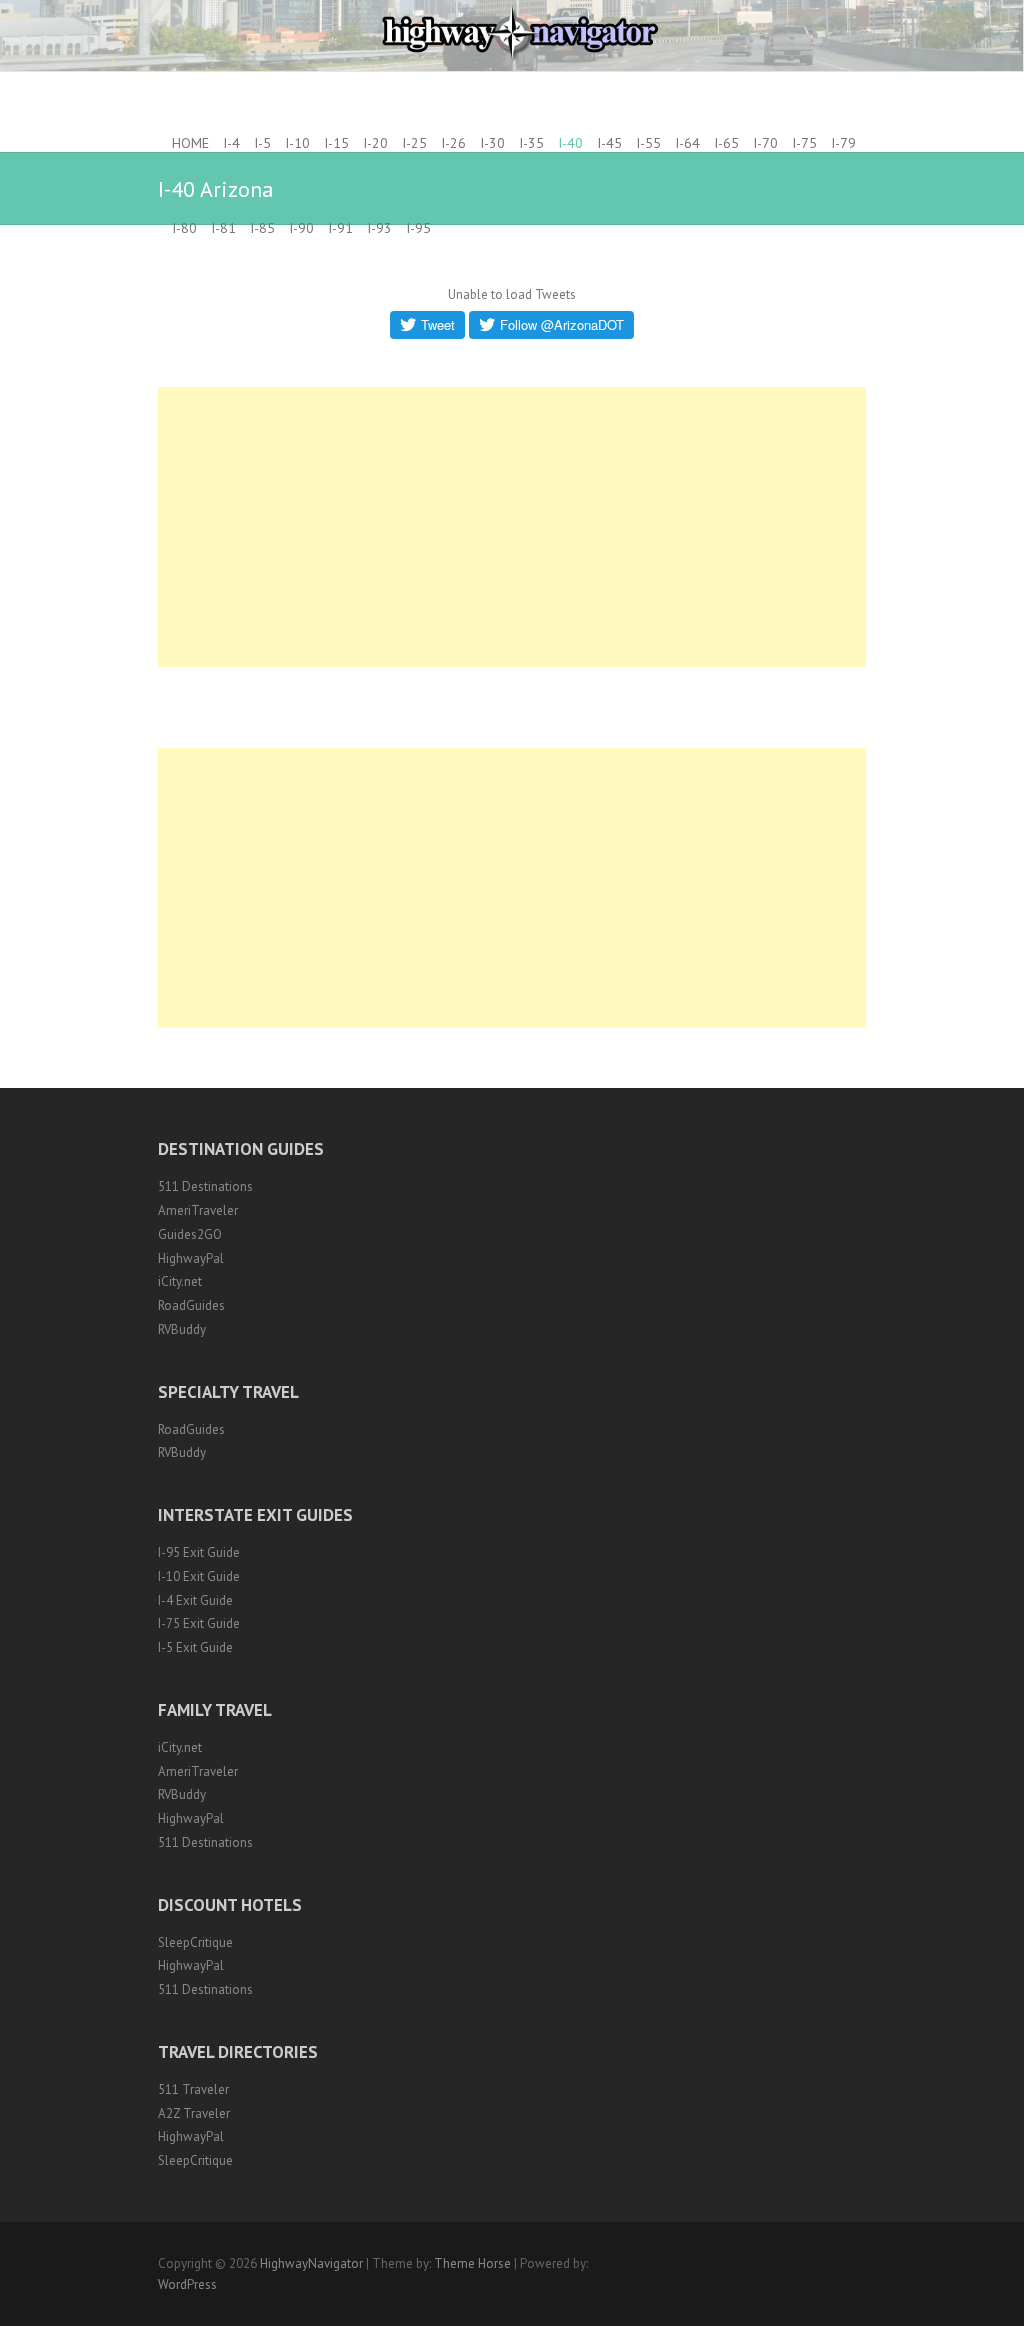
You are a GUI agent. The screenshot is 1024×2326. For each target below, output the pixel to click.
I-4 (231, 143)
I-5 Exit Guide (195, 1647)
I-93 (379, 228)
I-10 (297, 143)
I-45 (609, 143)
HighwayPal (191, 1258)
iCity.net (180, 1281)
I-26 (453, 143)
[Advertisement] (512, 527)
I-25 (414, 143)
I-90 (301, 228)
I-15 (336, 143)
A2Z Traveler (194, 2113)
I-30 (492, 143)
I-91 (340, 228)
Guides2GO (190, 1234)
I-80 (184, 228)
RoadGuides (191, 1305)
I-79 (843, 143)
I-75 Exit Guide (199, 1623)
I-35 (531, 143)
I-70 (765, 143)
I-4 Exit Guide (195, 1600)
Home (190, 143)
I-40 (570, 143)
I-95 (418, 228)
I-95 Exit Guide (199, 1552)
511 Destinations (205, 1186)
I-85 (262, 228)
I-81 (223, 228)
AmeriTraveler (198, 1210)
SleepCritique (195, 1942)
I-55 (648, 143)
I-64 (687, 143)
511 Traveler (193, 2089)
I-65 (726, 143)
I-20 (375, 143)
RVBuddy (182, 1329)
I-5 (262, 143)
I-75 (804, 143)
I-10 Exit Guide (199, 1576)
